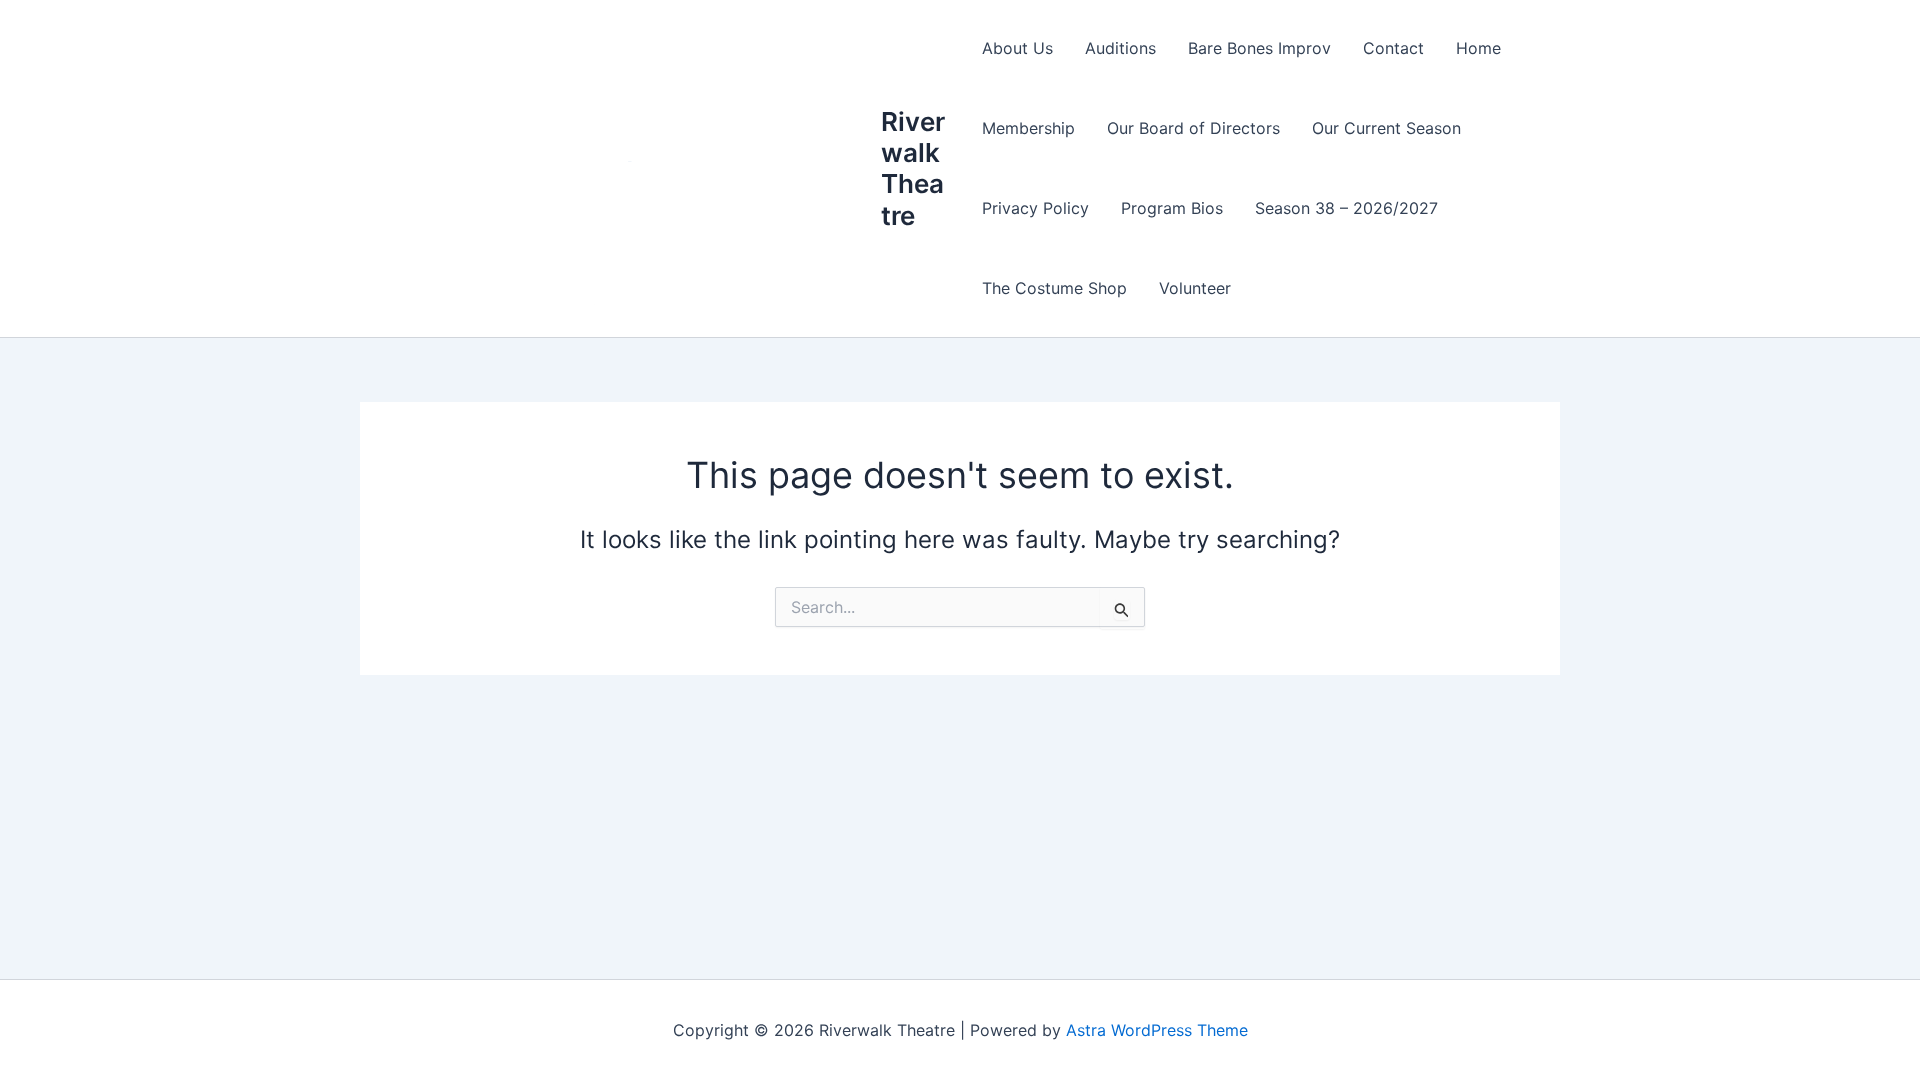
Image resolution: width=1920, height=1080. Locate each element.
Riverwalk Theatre (913, 168)
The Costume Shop (1054, 288)
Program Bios (1172, 208)
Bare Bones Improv (1259, 48)
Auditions (1120, 48)
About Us (1017, 48)
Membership (1028, 128)
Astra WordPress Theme (1157, 1030)
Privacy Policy (1035, 208)
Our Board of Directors (1193, 128)
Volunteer (1195, 288)
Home (1478, 48)
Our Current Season (1386, 128)
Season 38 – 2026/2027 (1346, 208)
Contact (1393, 48)
